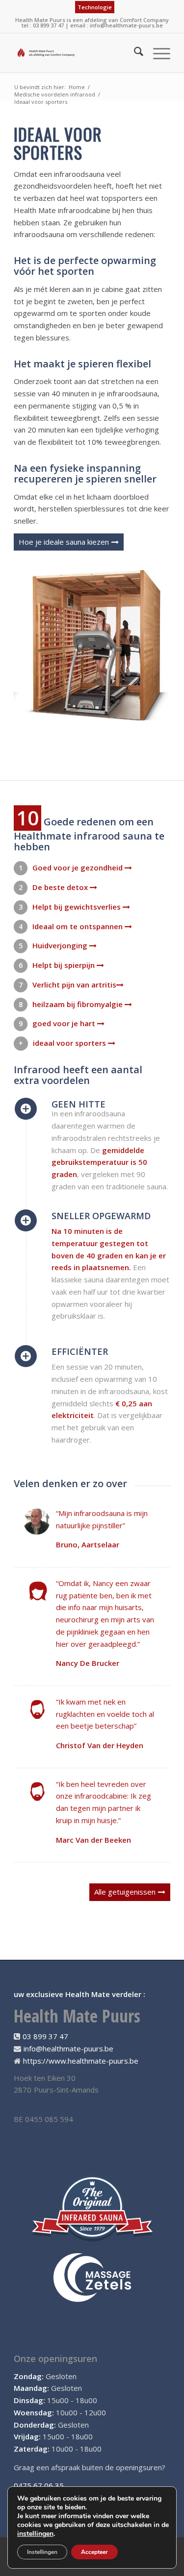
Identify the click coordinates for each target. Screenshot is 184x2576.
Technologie (95, 7)
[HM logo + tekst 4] (76, 53)
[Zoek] (134, 53)
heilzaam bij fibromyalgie (79, 1004)
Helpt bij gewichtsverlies (78, 907)
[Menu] (157, 53)
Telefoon (34, 2212)
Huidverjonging (61, 945)
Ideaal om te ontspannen (79, 926)
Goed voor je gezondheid (79, 867)
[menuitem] (95, 7)
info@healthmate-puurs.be (126, 25)
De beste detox (61, 887)
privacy (82, 2274)
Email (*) (33, 2179)
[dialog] (92, 2190)
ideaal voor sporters (70, 1043)
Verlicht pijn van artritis (74, 985)
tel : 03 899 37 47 (43, 25)
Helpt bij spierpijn (65, 965)
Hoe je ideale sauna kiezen (64, 542)
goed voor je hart (65, 1023)
